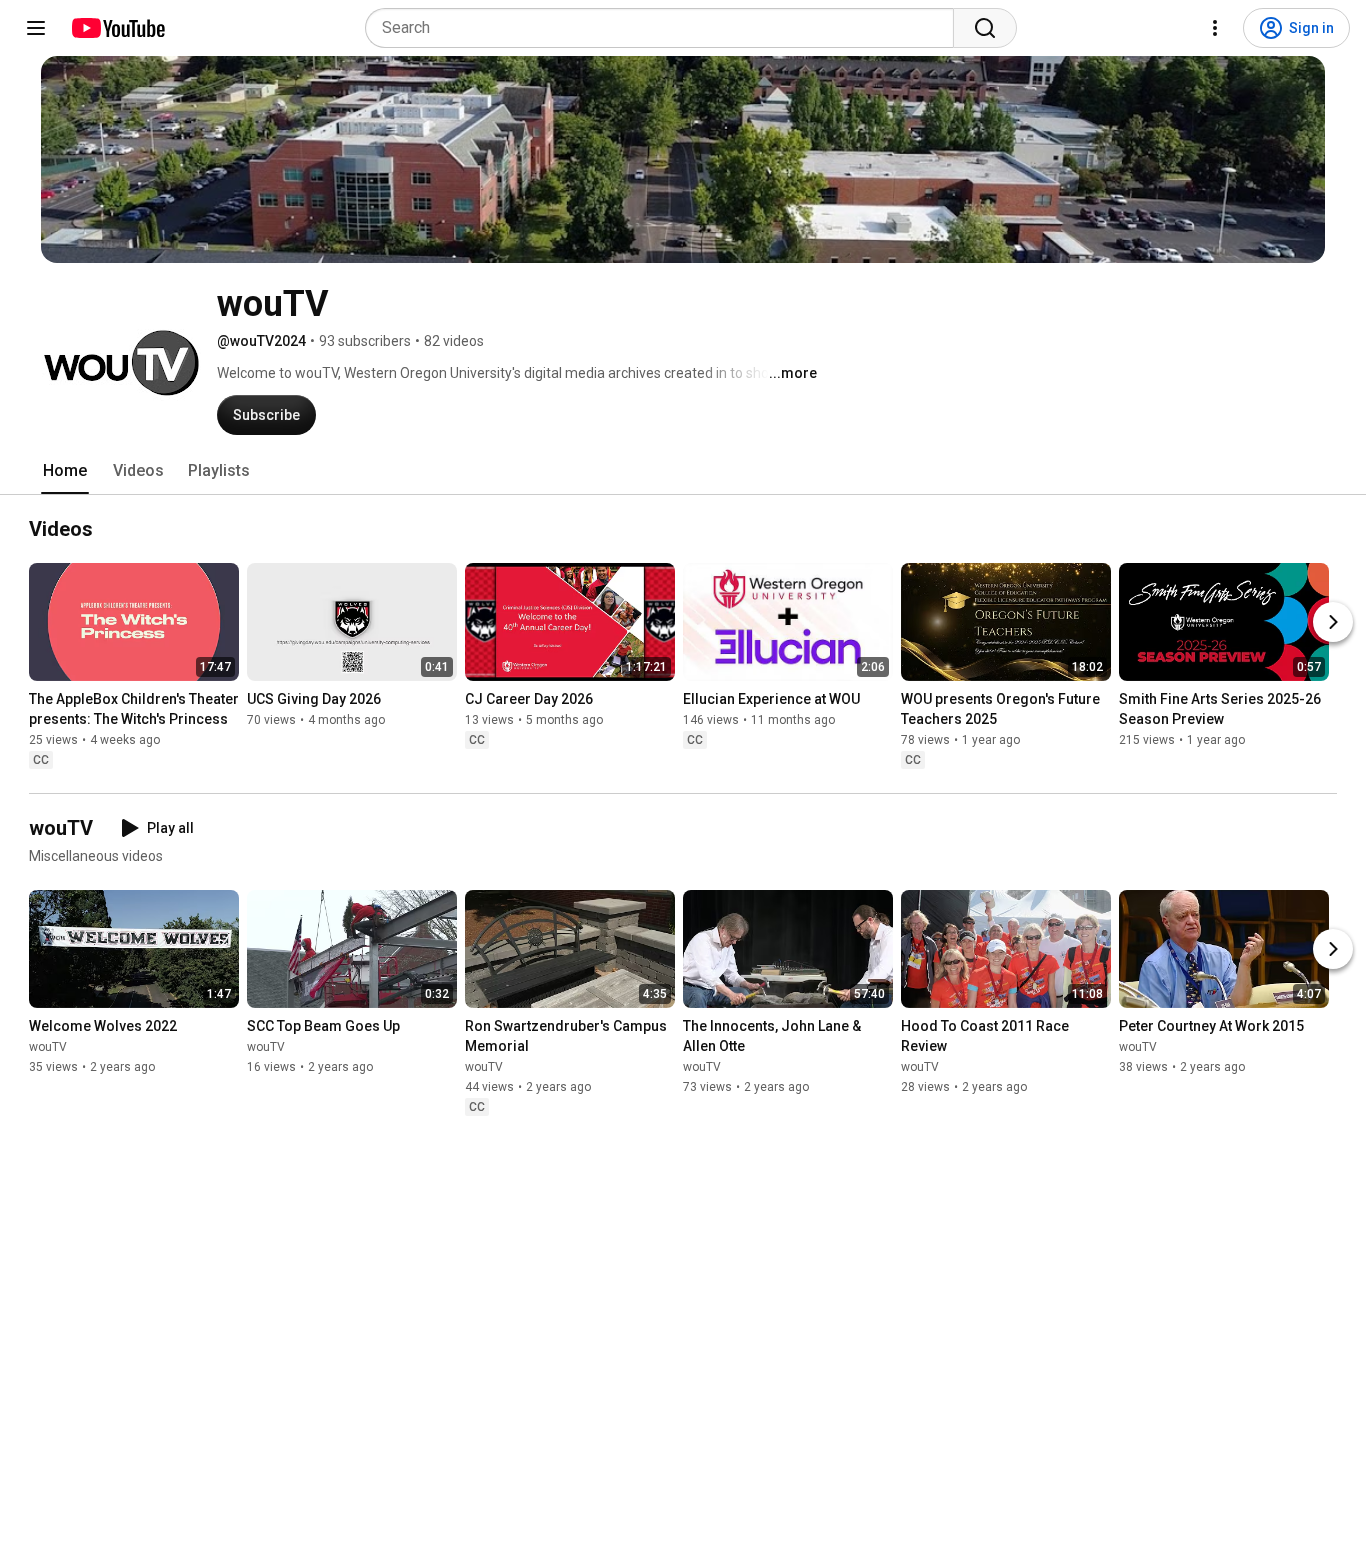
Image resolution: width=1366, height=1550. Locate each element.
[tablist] (683, 471)
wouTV (48, 1047)
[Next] (1333, 622)
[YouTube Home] (117, 28)
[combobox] (665, 28)
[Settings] (1215, 28)
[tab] (65, 471)
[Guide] (36, 28)
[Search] (985, 28)
